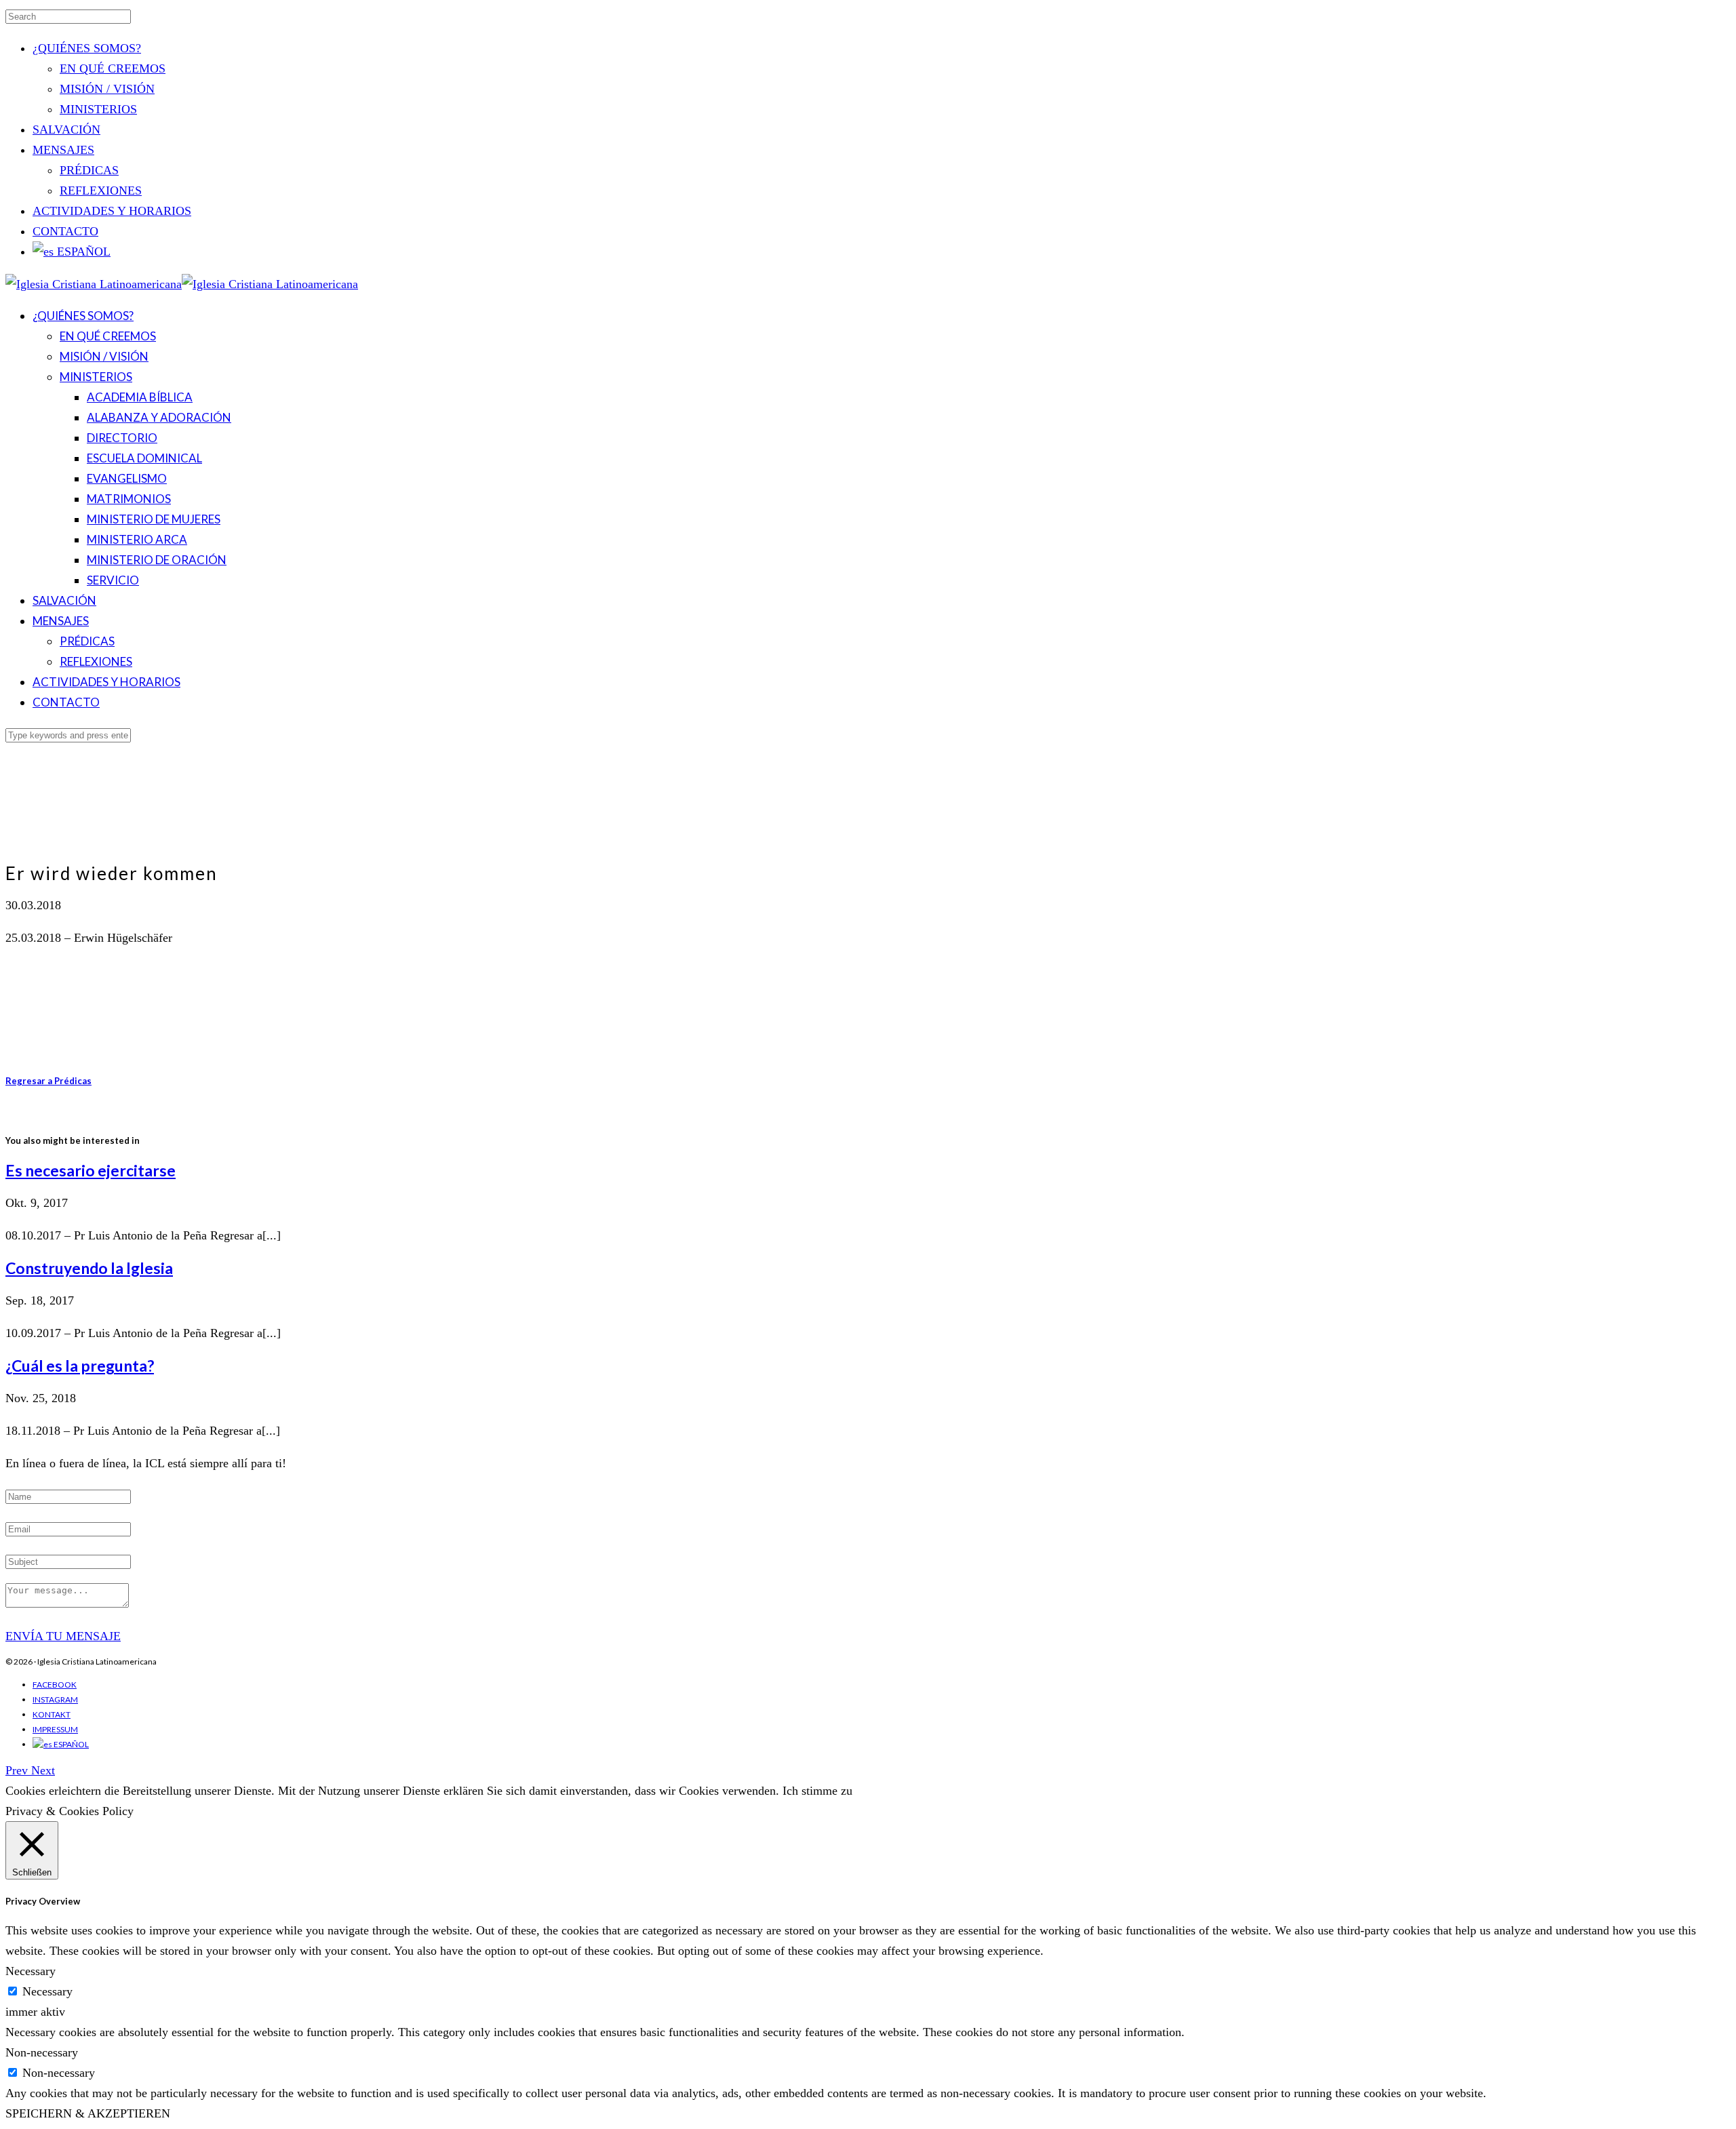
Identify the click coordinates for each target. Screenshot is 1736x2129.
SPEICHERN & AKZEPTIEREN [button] (88, 2113)
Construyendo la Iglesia (89, 1268)
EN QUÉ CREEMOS (113, 68)
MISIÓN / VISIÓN (107, 89)
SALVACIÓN (66, 130)
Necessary (47, 1991)
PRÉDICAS (89, 170)
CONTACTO (65, 231)
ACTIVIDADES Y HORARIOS (112, 211)
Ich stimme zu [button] (817, 1791)
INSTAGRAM (55, 1699)
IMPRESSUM (55, 1729)
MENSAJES (63, 150)
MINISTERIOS (98, 109)
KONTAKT (52, 1714)
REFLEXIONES (101, 191)
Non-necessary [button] (42, 2052)
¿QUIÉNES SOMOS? (87, 48)
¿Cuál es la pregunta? (80, 1366)
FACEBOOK (55, 1685)
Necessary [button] (31, 1971)
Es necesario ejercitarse (91, 1170)
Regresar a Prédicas (48, 1081)
